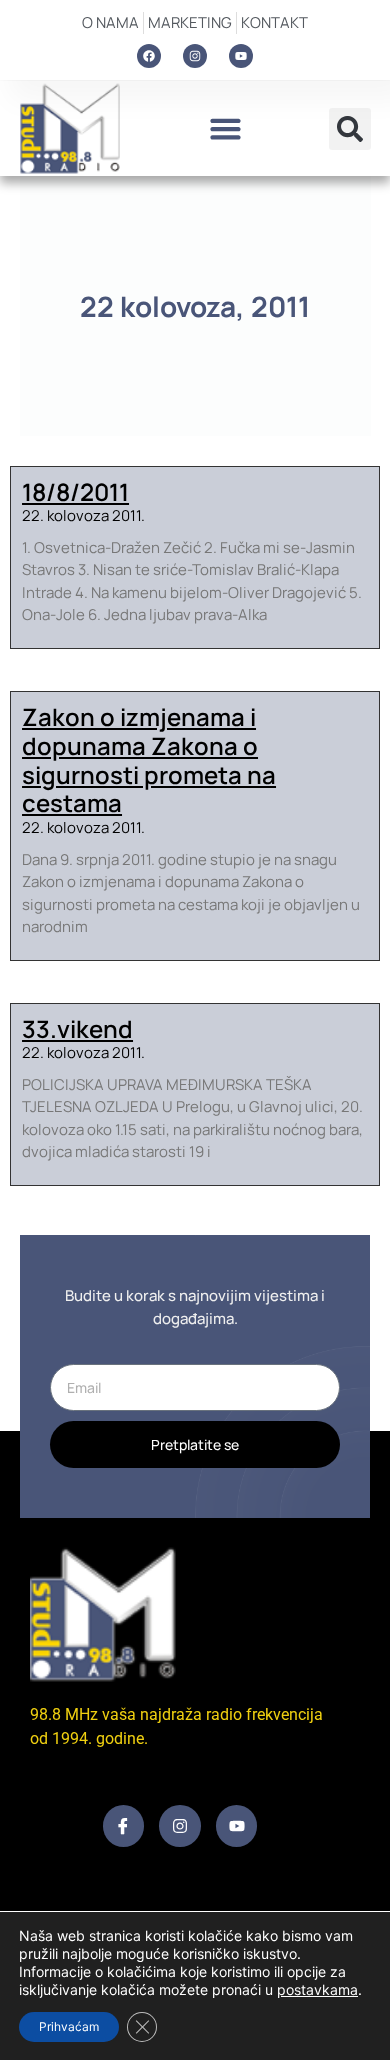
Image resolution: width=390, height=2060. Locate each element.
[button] (225, 129)
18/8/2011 (75, 491)
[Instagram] (195, 56)
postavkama (317, 1989)
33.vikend (77, 1028)
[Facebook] (149, 56)
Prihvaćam (69, 2026)
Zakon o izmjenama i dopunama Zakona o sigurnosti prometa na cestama (149, 759)
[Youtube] (241, 56)
